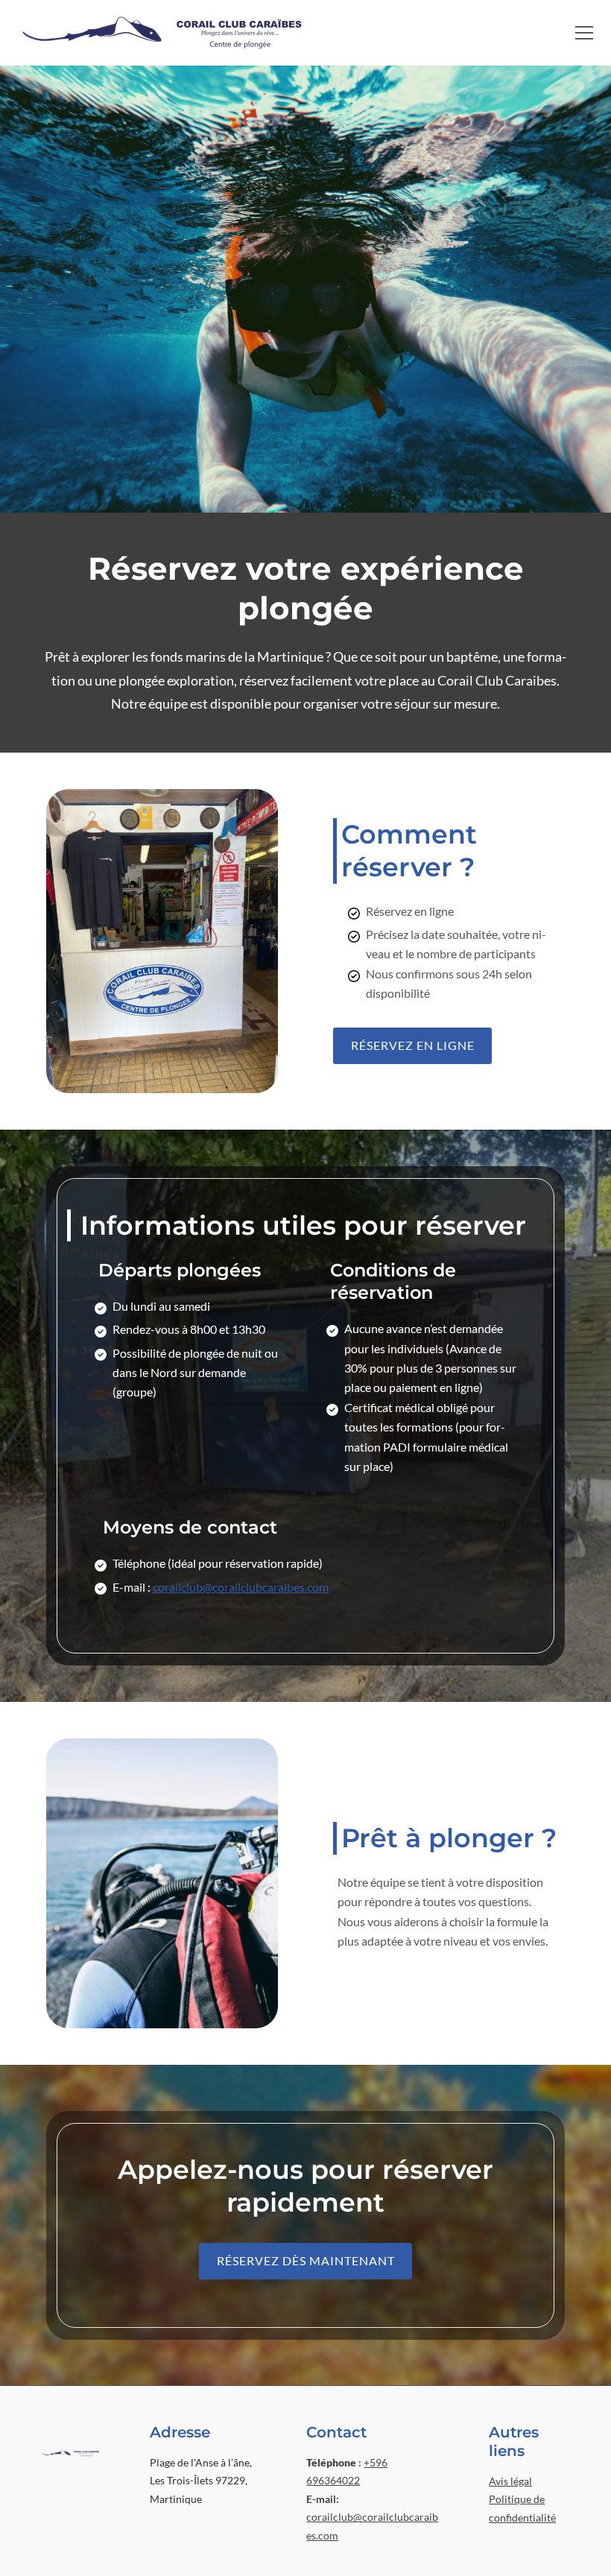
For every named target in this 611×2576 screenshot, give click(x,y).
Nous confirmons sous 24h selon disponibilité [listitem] (449, 983)
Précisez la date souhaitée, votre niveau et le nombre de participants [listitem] (456, 944)
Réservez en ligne (413, 1045)
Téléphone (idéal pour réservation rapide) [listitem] (218, 1563)
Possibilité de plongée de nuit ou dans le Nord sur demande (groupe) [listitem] (195, 1373)
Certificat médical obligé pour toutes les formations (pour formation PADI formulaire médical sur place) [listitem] (426, 1437)
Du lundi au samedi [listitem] (161, 1306)
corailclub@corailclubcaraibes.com (241, 1587)
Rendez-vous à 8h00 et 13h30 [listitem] (189, 1329)
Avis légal (510, 2481)
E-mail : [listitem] (221, 1587)
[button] (584, 33)
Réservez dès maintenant (306, 2260)
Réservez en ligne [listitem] (410, 911)
